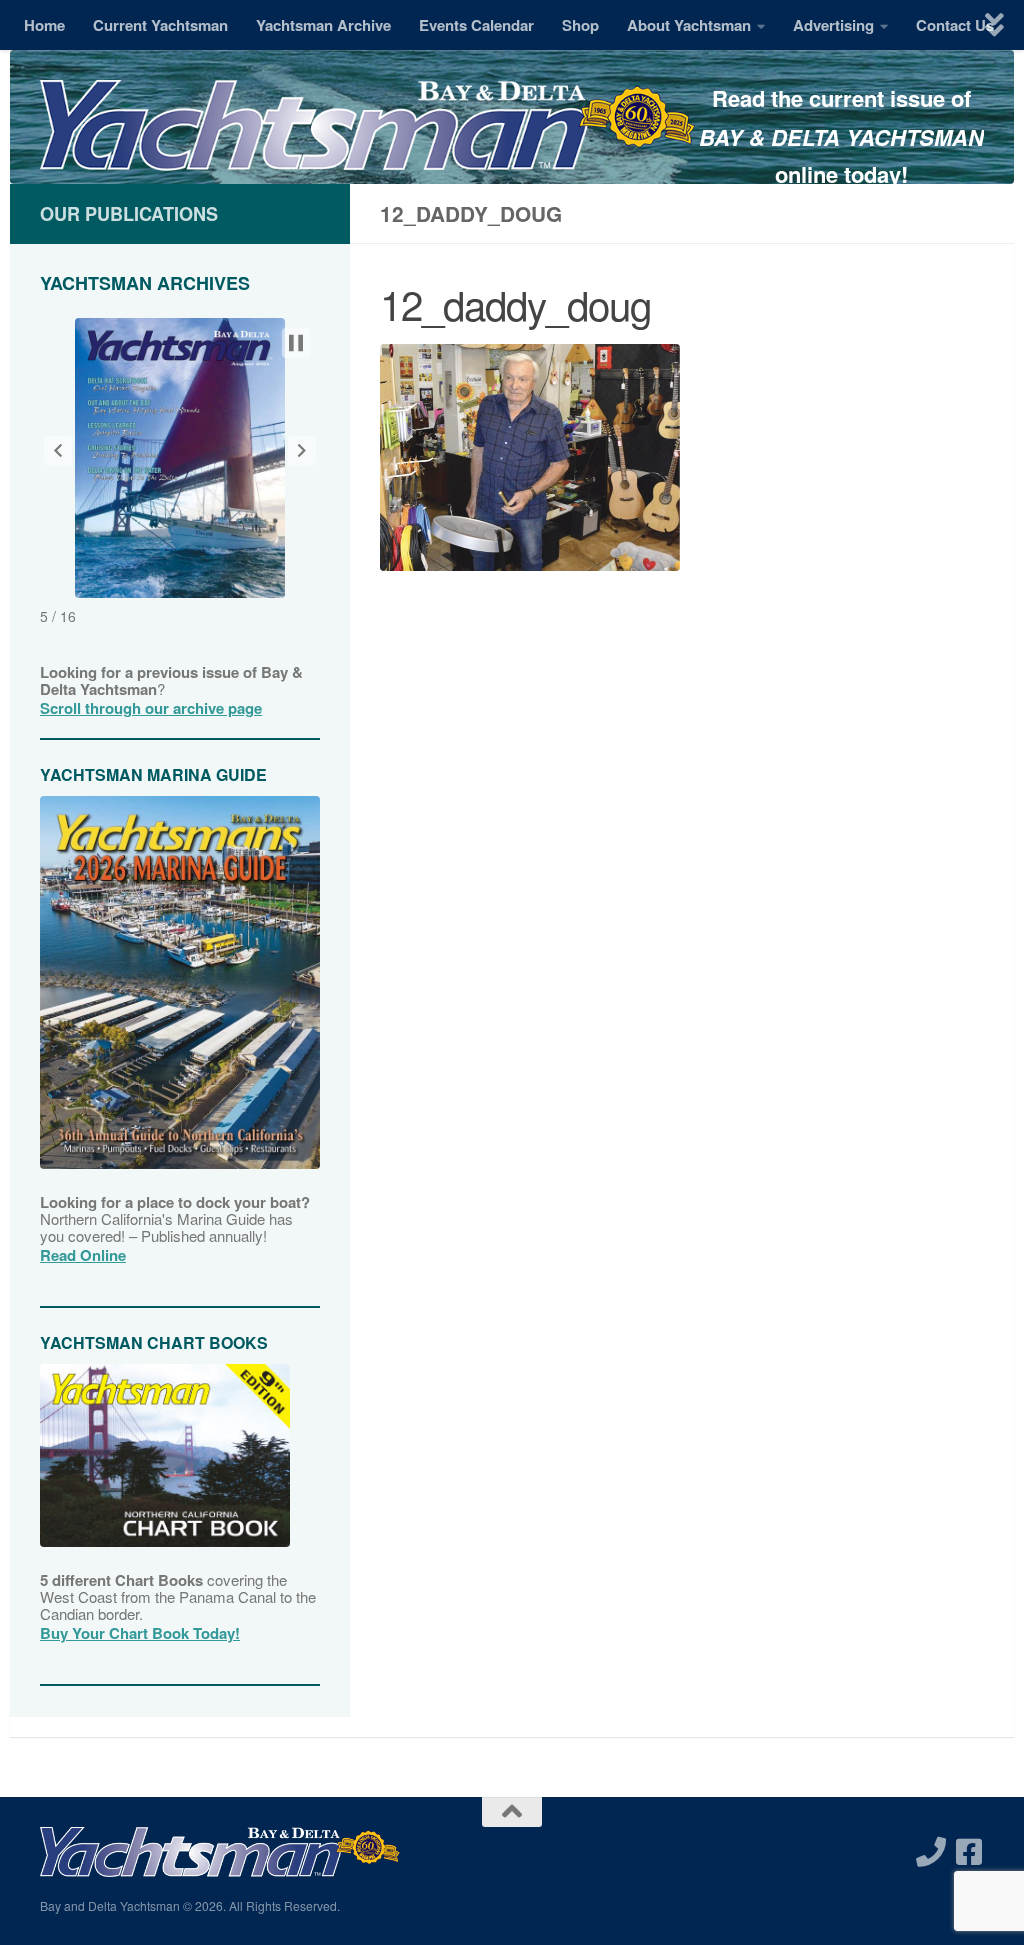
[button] (58, 451)
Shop (580, 25)
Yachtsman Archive (323, 25)
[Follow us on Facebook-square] (969, 1852)
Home (44, 25)
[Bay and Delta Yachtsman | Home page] (367, 145)
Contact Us (955, 25)
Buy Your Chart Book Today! (140, 1633)
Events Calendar (476, 25)
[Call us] (931, 1852)
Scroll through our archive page (151, 708)
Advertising (833, 25)
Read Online (83, 1255)
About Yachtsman (689, 25)
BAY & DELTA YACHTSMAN (841, 137)
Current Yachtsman (160, 25)
